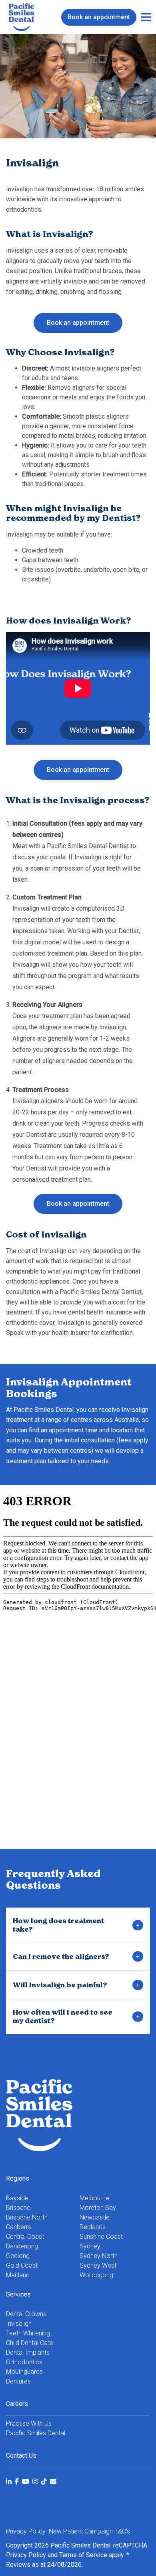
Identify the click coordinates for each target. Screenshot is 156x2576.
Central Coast (25, 2237)
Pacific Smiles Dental (36, 2433)
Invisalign (19, 2324)
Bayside (17, 2198)
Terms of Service (83, 2555)
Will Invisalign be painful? (60, 1985)
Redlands (93, 2227)
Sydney (90, 2246)
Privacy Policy (26, 2555)
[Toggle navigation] (146, 17)
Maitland (18, 2275)
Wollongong (96, 2275)
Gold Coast (22, 2265)
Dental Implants (28, 2352)
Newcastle (95, 2217)
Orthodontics (24, 2362)
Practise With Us (29, 2423)
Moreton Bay (98, 2208)
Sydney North (99, 2256)
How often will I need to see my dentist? (63, 2016)
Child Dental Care (30, 2343)
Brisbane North (27, 2217)
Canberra (19, 2227)
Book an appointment (99, 17)
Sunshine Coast (101, 2237)
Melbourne (94, 2198)
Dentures (18, 2381)
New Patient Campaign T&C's (89, 2531)
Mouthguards (24, 2372)
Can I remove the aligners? (61, 1956)
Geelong (18, 2256)
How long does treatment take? (58, 1925)
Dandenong (22, 2246)
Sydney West (98, 2265)
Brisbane (18, 2208)
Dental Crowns (26, 2314)
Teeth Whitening (28, 2333)
